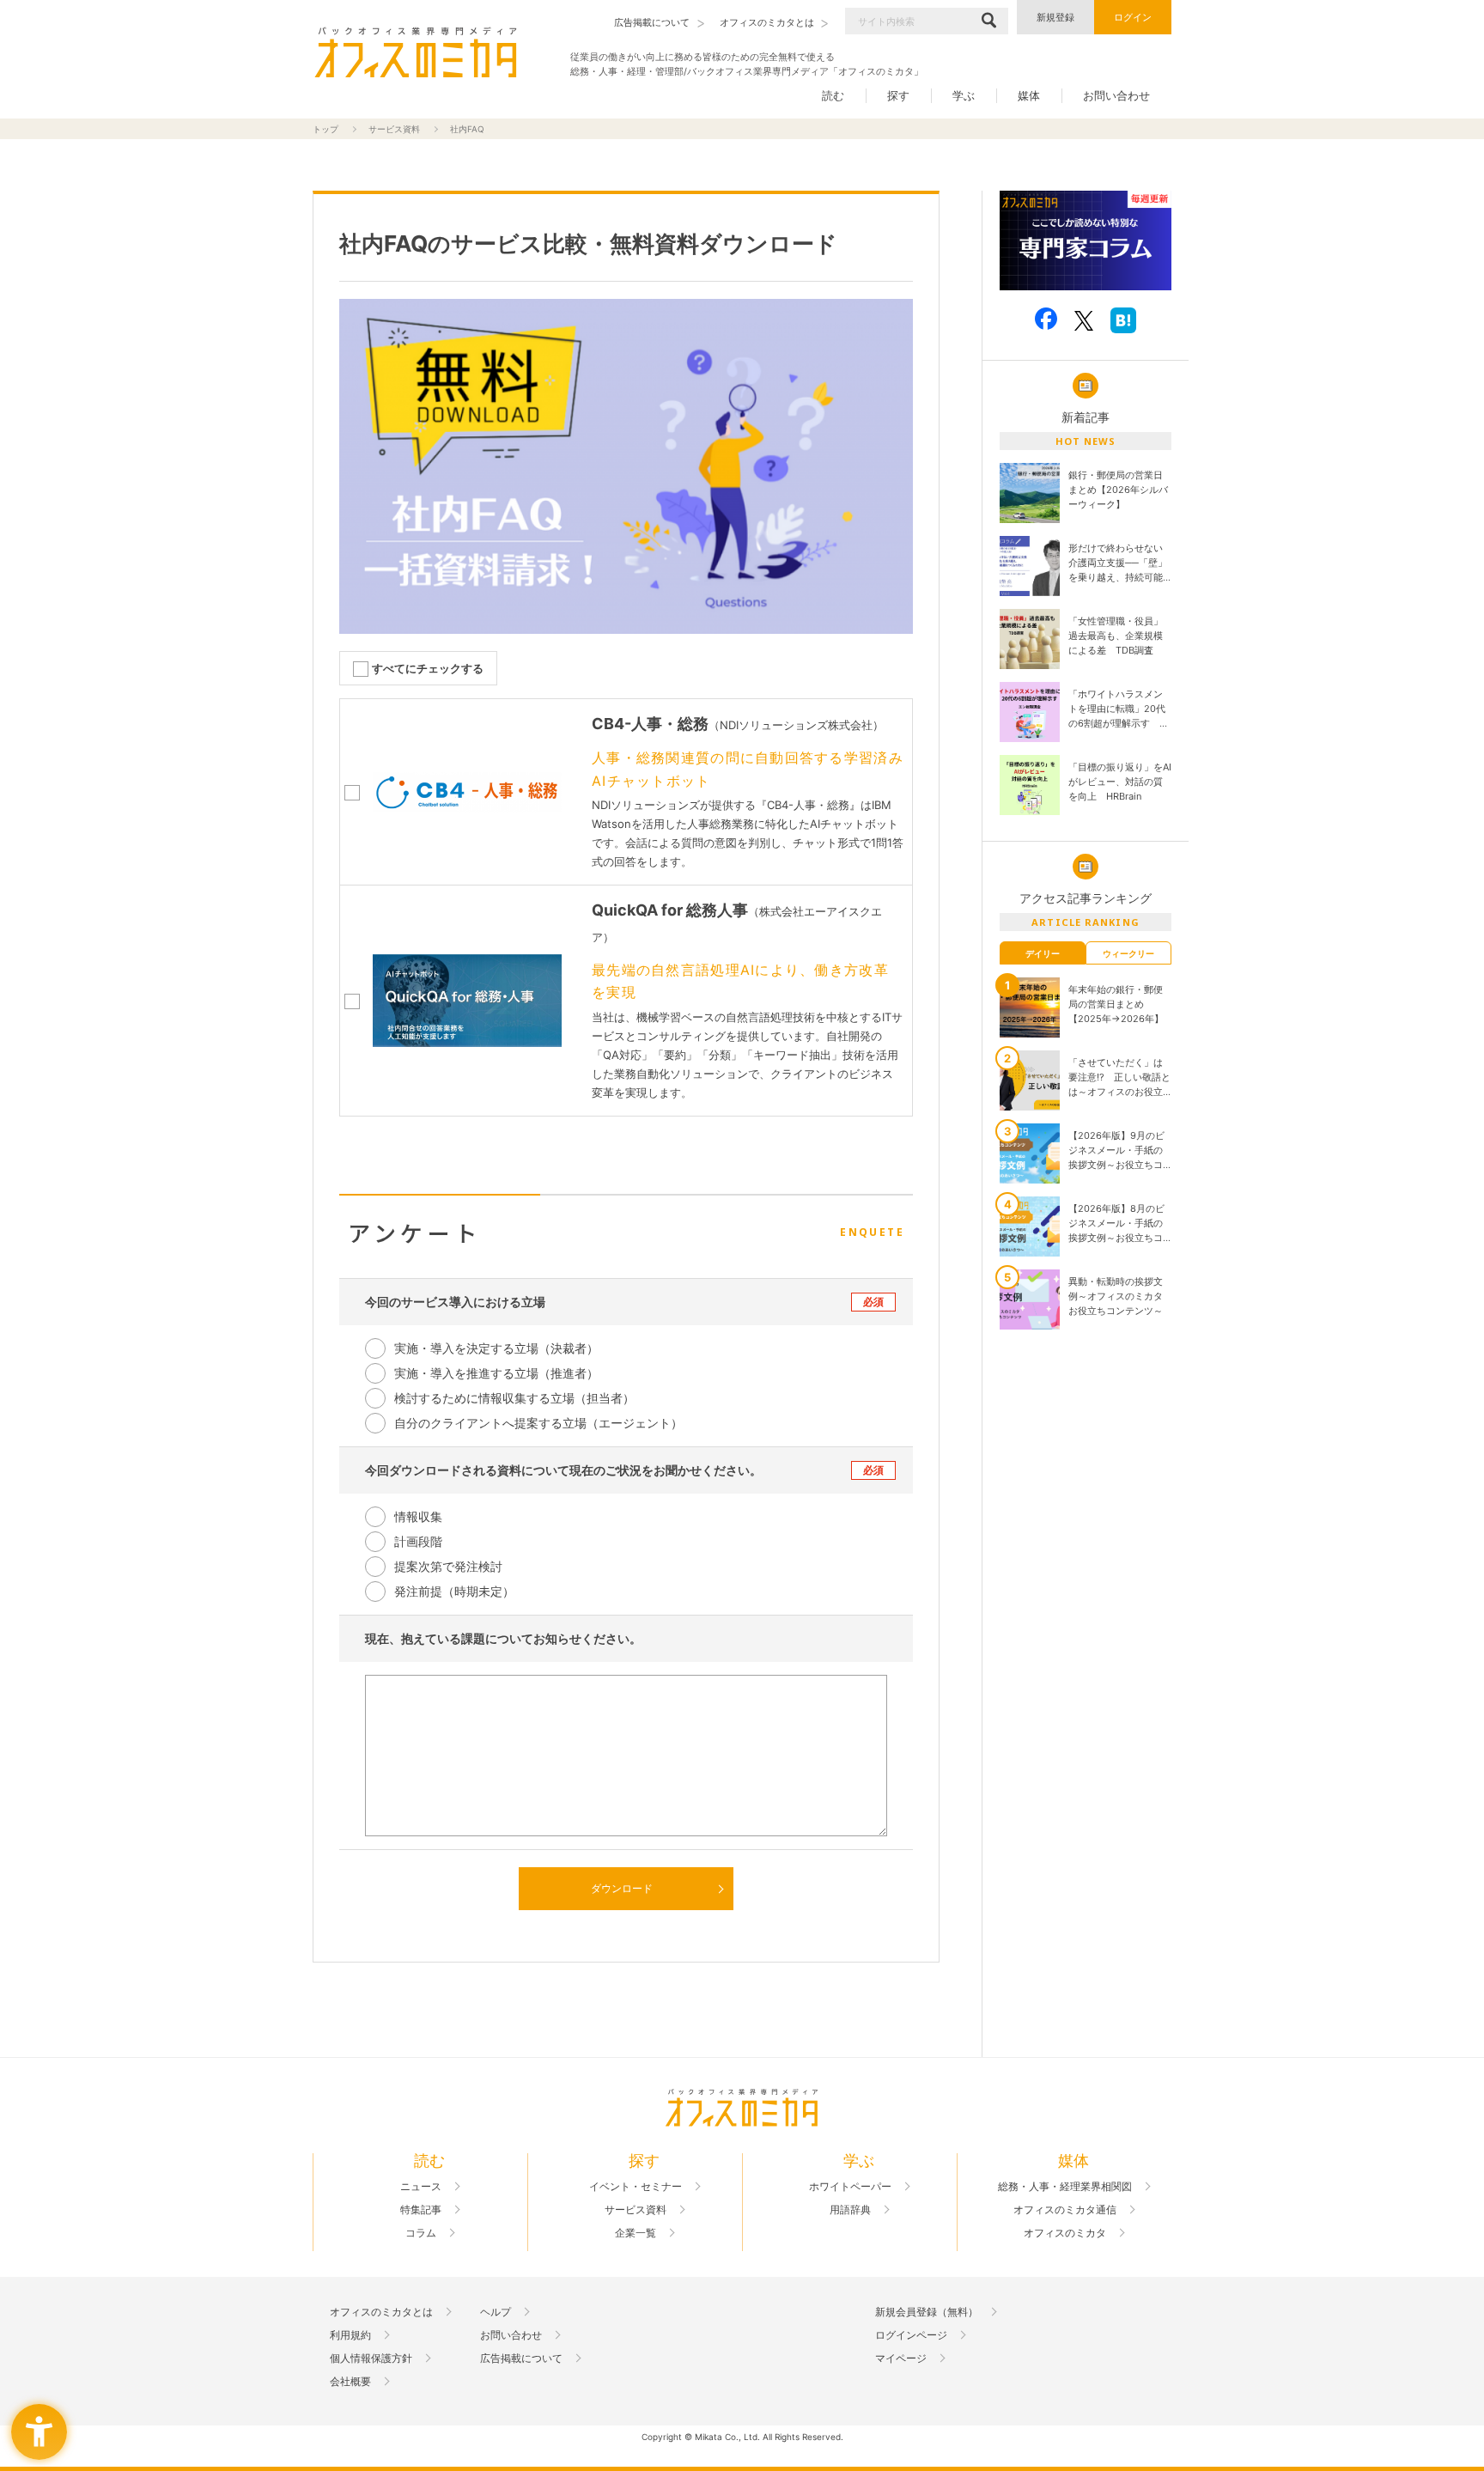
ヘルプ (496, 2312)
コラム (421, 2233)
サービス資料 (394, 129)
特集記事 (421, 2210)
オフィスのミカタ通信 (1065, 2210)
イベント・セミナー (636, 2187)
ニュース (421, 2187)
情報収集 (418, 1516)
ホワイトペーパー (850, 2187)
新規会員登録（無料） (927, 2312)
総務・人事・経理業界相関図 (1065, 2187)
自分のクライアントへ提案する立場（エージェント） (538, 1423)
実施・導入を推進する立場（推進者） (496, 1373)
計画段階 (418, 1541)
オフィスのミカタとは (381, 2312)
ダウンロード (622, 1888)
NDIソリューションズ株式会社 (796, 725)
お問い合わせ (1116, 95)
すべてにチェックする (428, 669)
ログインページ (911, 2335)
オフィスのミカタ (1065, 2233)
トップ (325, 129)
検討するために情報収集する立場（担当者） (514, 1398)
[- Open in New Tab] (1086, 241)
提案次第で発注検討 (448, 1566)
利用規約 (350, 2335)
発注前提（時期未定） (454, 1591)
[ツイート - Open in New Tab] (1084, 320)
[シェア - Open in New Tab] (1046, 319)
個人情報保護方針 (371, 2358)
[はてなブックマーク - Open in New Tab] (1123, 320)
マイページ (901, 2358)
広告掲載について (521, 2358)
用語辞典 (850, 2210)
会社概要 (350, 2382)
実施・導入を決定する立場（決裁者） (496, 1348)
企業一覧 (636, 2233)
